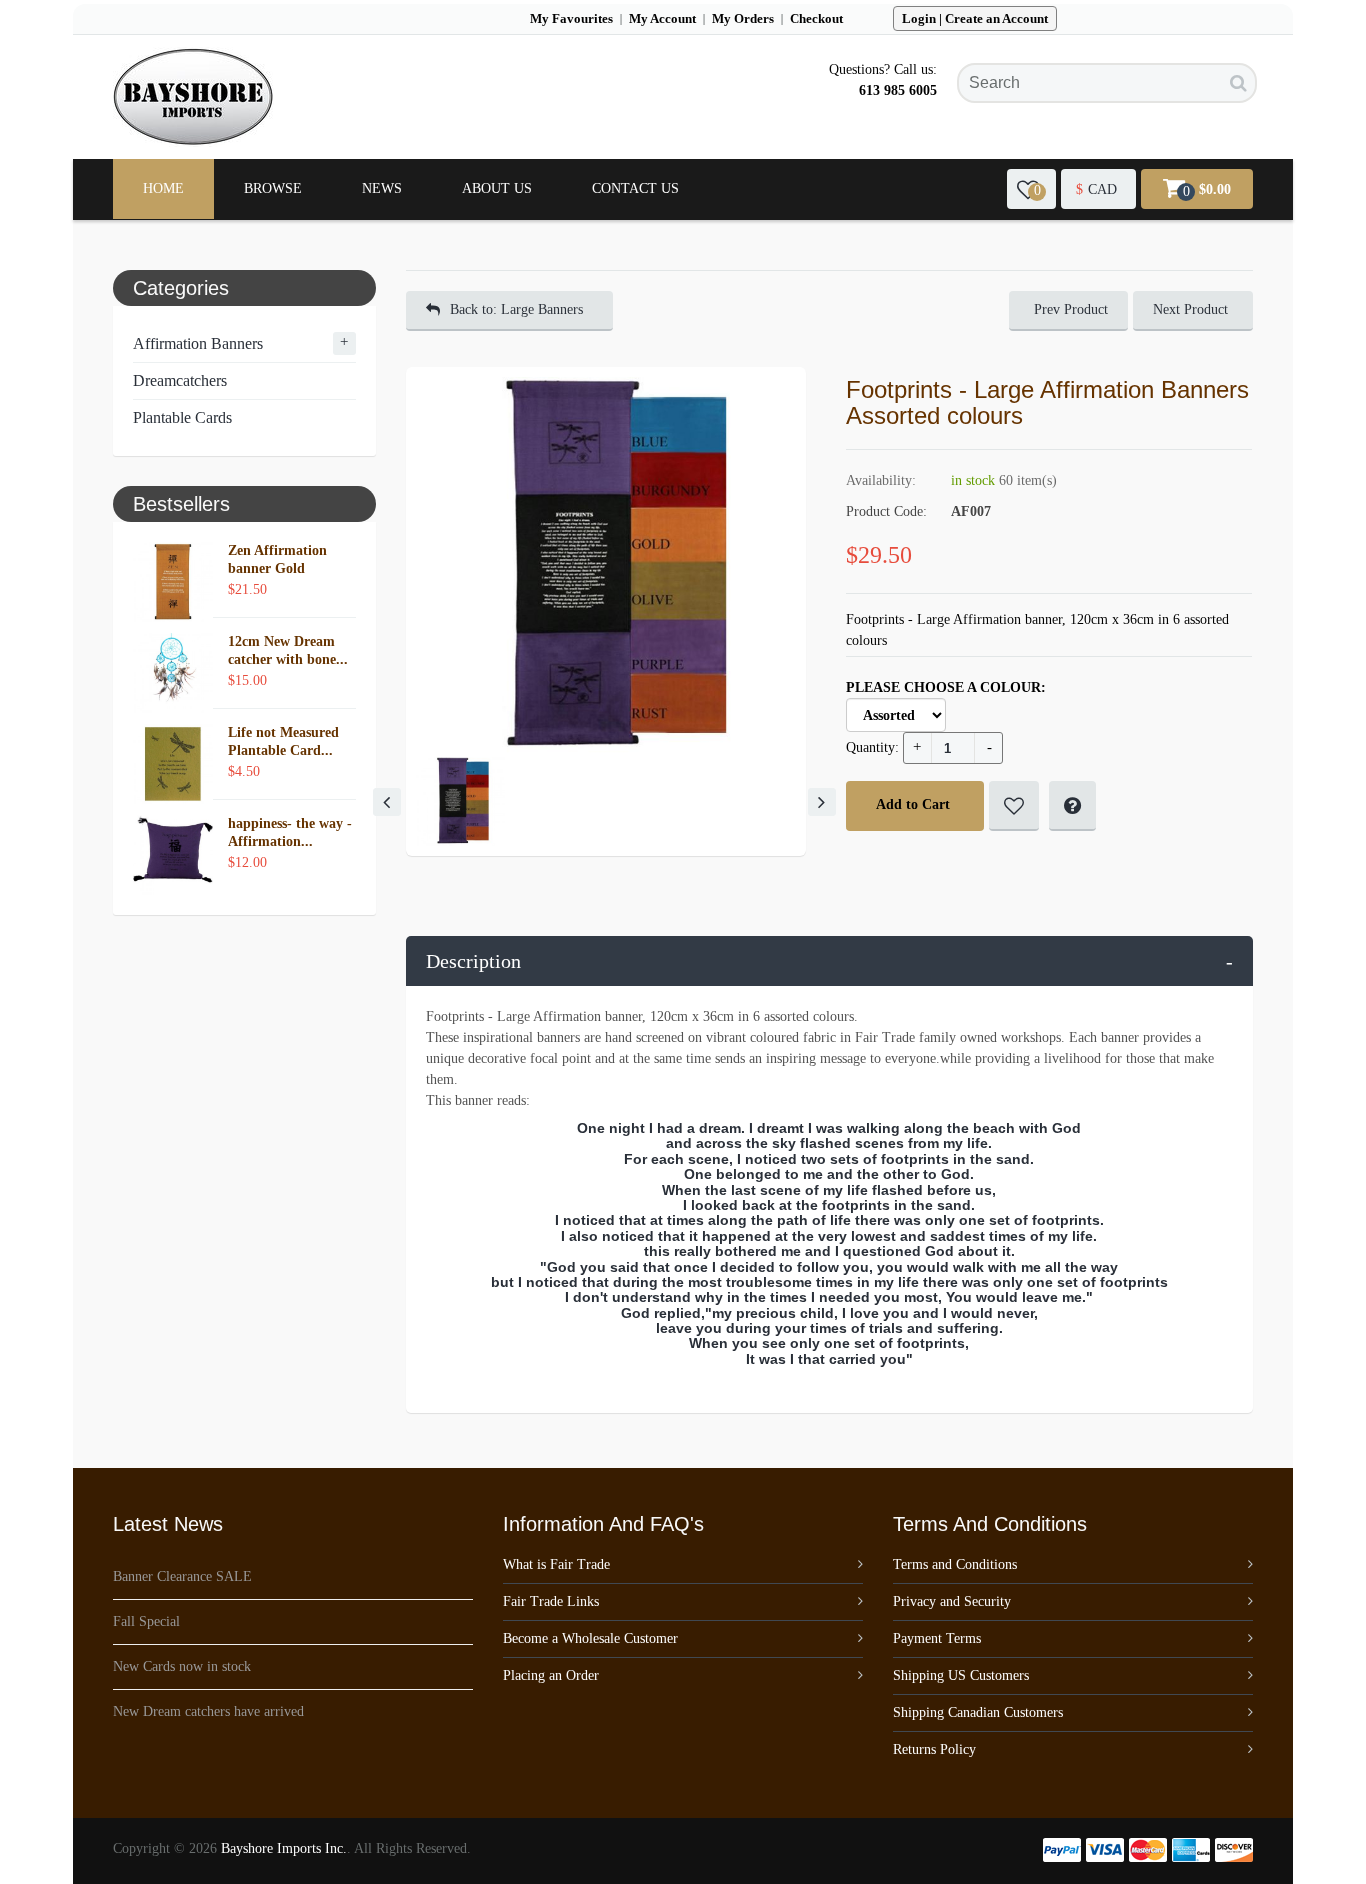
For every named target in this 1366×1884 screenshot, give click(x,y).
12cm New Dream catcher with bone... (288, 650)
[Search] (1238, 83)
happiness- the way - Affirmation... (290, 832)
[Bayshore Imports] (193, 97)
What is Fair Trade (556, 1564)
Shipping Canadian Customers (978, 1712)
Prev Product (1071, 309)
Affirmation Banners (198, 343)
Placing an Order (551, 1675)
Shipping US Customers (961, 1675)
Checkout (816, 18)
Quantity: (872, 747)
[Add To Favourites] (1014, 806)
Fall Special (146, 1621)
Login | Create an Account (975, 18)
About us (497, 188)
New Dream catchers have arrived (208, 1711)
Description (830, 961)
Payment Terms (937, 1638)
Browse (273, 188)
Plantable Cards (182, 417)
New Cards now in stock (182, 1666)
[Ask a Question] (1072, 806)
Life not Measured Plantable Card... (283, 741)
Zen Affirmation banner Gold (277, 559)
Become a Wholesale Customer (590, 1638)
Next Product (1190, 309)
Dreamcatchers (180, 380)
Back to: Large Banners (516, 309)
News (382, 188)
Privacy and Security (952, 1601)
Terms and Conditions (955, 1564)
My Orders (743, 18)
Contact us (635, 188)
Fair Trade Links (551, 1601)
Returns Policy (934, 1749)
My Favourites (571, 18)
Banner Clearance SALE (182, 1576)
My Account (662, 18)
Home (163, 188)
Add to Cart (913, 804)
